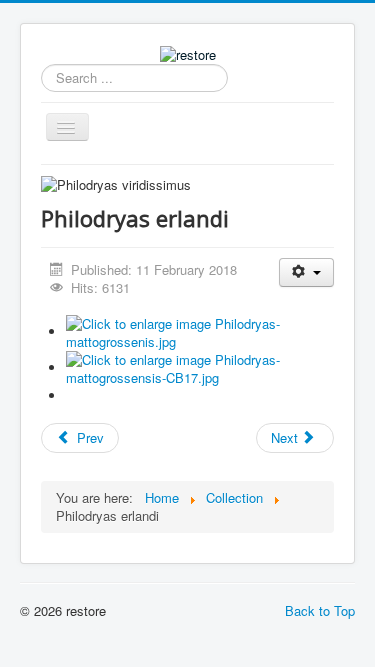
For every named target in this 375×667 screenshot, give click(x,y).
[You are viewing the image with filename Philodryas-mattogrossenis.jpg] (200, 331)
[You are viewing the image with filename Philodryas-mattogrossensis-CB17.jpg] (200, 367)
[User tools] (306, 272)
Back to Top (320, 610)
